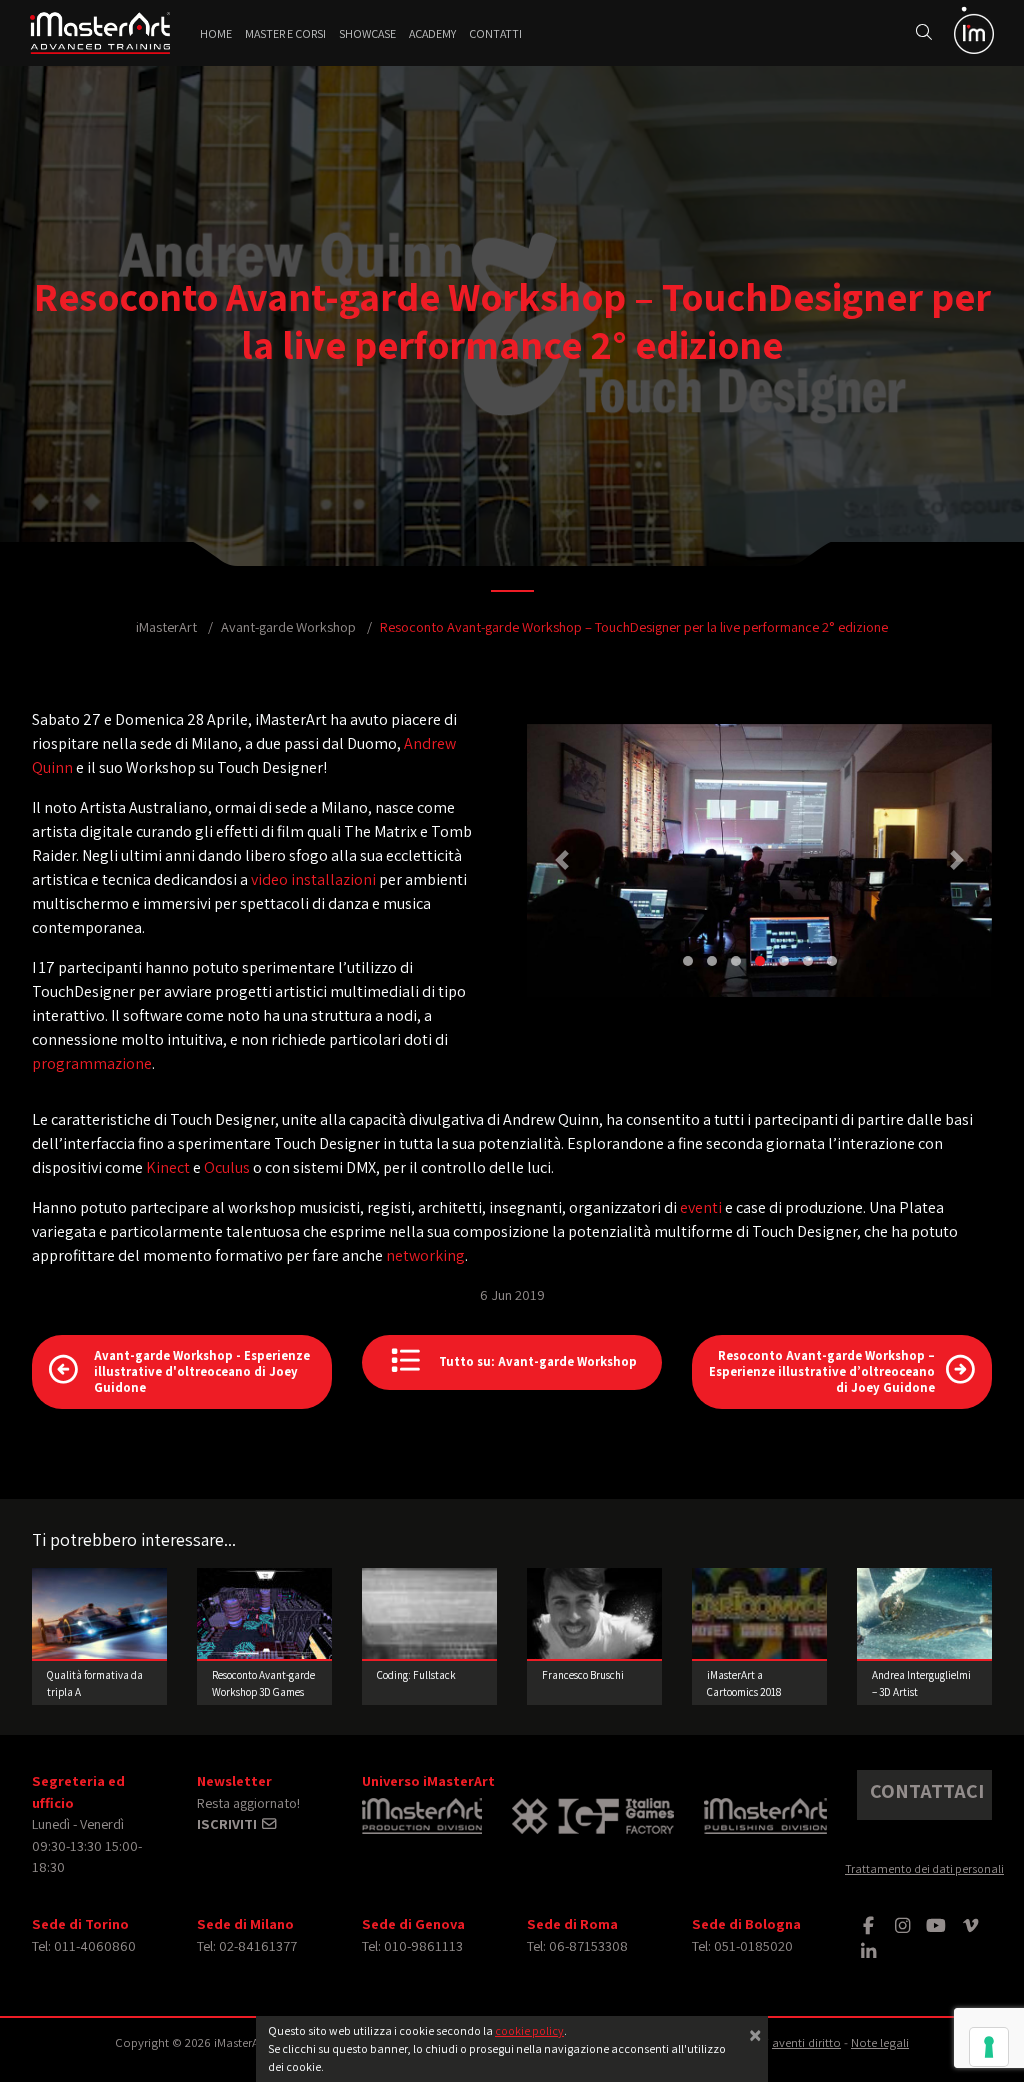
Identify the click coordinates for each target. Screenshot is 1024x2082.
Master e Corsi (285, 33)
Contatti (495, 33)
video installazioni (313, 879)
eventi (701, 1207)
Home (216, 33)
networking (425, 1255)
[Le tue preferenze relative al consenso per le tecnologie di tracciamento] (989, 2047)
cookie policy (529, 2030)
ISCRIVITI (228, 1823)
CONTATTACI (927, 1791)
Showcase (367, 33)
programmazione (92, 1063)
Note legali (880, 2042)
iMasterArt (166, 626)
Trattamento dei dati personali (924, 1868)
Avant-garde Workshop (288, 626)
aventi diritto (806, 2042)
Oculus (227, 1167)
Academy (432, 33)
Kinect (168, 1167)
